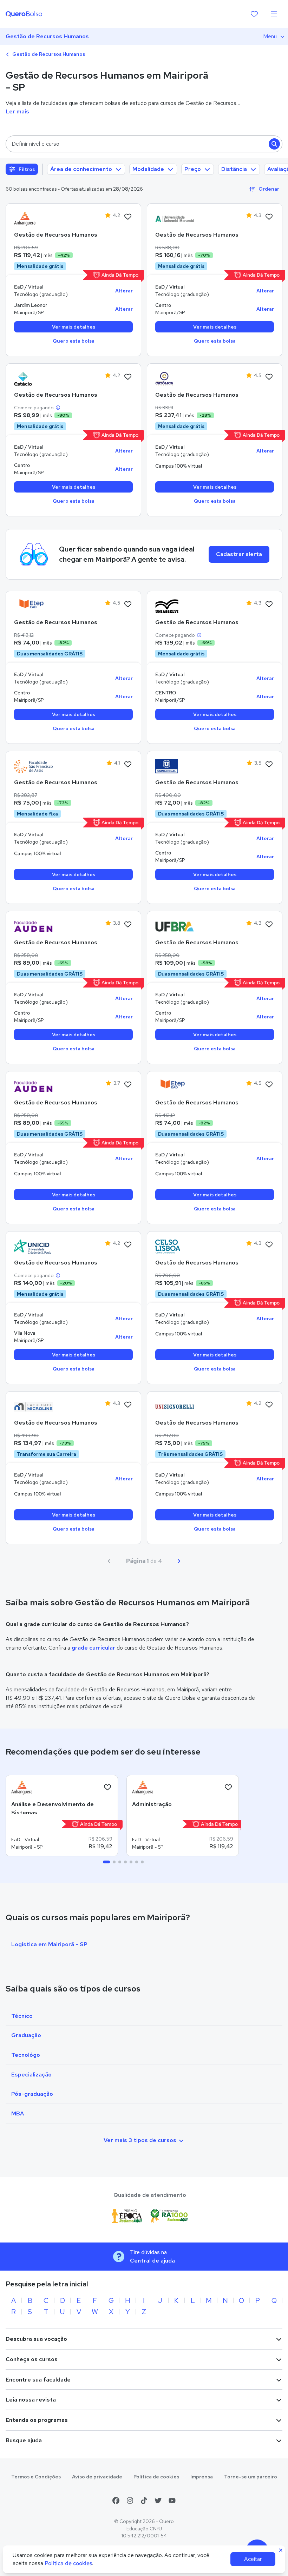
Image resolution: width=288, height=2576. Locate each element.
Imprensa (202, 2477)
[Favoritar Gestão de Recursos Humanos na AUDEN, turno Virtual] (128, 925)
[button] (144, 144)
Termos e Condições (36, 2477)
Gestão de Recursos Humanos (47, 36)
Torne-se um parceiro (251, 2477)
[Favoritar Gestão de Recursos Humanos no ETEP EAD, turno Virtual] (128, 605)
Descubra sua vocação (36, 2339)
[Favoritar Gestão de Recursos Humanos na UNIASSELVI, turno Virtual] (269, 605)
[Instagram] (130, 2501)
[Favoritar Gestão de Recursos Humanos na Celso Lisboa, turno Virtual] (269, 1245)
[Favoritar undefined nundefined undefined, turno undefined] (107, 1788)
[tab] (106, 1862)
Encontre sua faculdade (38, 2380)
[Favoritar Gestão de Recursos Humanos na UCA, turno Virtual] (269, 377)
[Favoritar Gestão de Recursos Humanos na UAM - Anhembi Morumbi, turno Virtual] (269, 217)
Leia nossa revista (31, 2400)
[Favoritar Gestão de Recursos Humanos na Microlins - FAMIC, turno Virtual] (128, 1405)
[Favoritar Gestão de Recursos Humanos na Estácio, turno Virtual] (128, 377)
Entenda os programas (37, 2420)
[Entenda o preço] (58, 408)
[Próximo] (179, 1561)
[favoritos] (254, 14)
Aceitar (253, 2559)
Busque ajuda (24, 2440)
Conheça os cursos (32, 2359)
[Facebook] (116, 2501)
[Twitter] (158, 2501)
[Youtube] (172, 2501)
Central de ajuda (152, 2261)
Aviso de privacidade (97, 2477)
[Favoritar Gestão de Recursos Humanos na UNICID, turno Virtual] (128, 1245)
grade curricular (93, 1648)
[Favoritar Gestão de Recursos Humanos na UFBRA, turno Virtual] (269, 925)
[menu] (274, 14)
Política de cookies (156, 2477)
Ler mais (17, 111)
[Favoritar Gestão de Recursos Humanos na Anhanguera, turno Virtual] (128, 217)
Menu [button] (270, 36)
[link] (33, 219)
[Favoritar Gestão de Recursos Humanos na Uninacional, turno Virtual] (269, 765)
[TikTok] (144, 2501)
